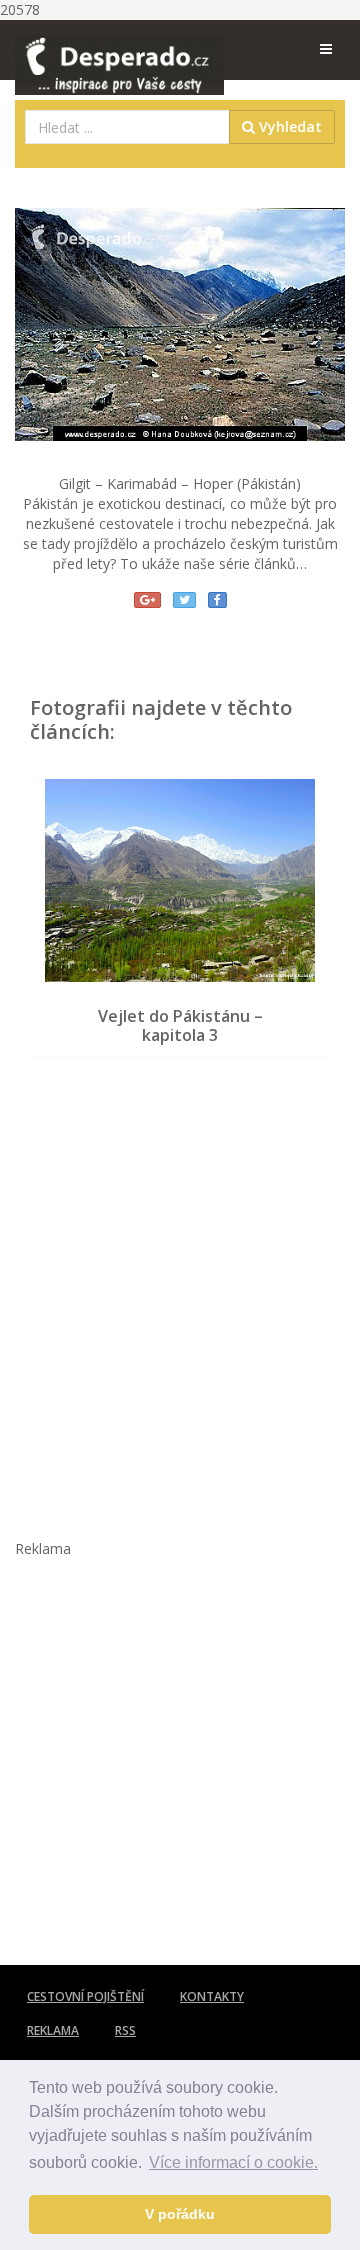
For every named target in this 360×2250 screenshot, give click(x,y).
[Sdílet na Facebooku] (217, 600)
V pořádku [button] (180, 2214)
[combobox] (127, 127)
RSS (125, 2030)
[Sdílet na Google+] (147, 600)
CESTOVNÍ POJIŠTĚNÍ (85, 1996)
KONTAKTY (212, 1996)
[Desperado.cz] (119, 52)
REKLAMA (53, 2030)
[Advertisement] (180, 1288)
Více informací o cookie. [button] (233, 2162)
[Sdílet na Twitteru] (184, 600)
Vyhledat (288, 126)
